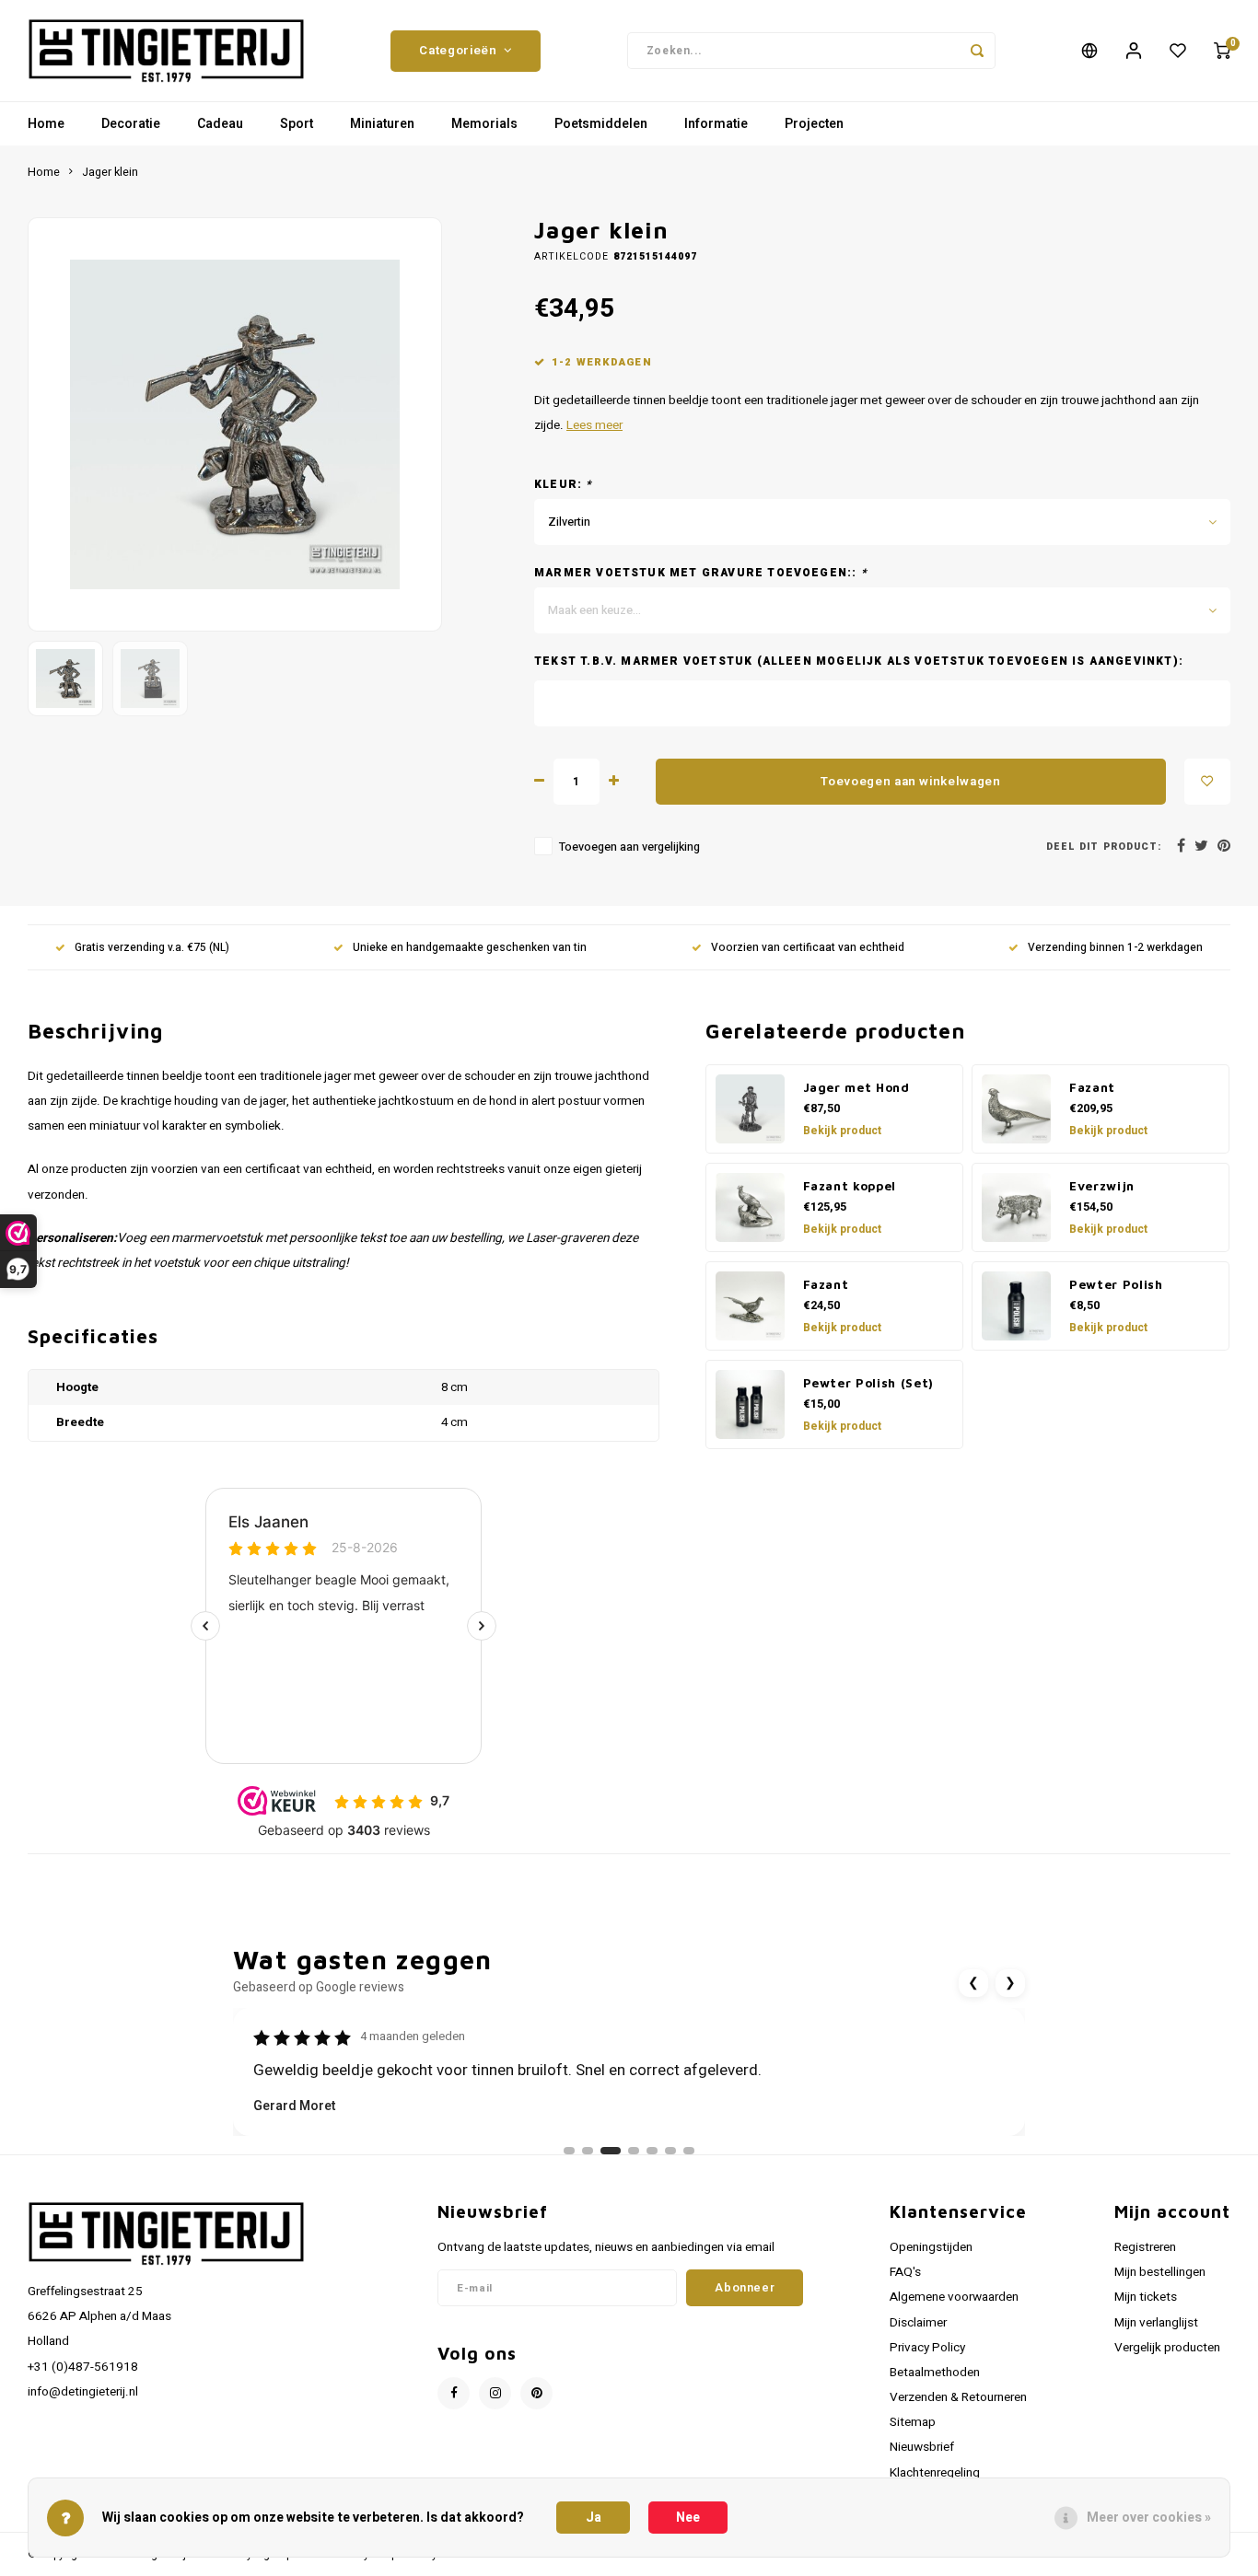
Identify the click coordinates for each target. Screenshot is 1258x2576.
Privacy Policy (927, 2348)
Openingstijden (931, 2247)
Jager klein (110, 172)
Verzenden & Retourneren (958, 2397)
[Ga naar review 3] (611, 2151)
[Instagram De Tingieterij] (495, 2393)
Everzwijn (1102, 1186)
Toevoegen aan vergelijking (629, 847)
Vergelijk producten (1167, 2348)
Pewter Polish (1116, 1284)
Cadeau (220, 124)
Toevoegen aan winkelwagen (911, 782)
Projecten (814, 124)
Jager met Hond (856, 1087)
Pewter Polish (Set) (869, 1383)
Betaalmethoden (935, 2373)
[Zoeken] (977, 51)
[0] (1222, 51)
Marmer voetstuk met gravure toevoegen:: (701, 573)
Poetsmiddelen (601, 124)
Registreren (1145, 2247)
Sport (297, 124)
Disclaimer (918, 2323)
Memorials (484, 124)
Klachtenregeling (935, 2473)
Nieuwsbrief (922, 2447)
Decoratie (131, 124)
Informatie (716, 124)
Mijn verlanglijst (1156, 2323)
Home (46, 124)
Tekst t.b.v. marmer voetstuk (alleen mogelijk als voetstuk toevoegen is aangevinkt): (859, 661)
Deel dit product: (1104, 847)
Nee (688, 2518)
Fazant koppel (850, 1186)
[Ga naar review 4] (634, 2151)
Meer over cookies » (1149, 2518)
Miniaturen (382, 124)
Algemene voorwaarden (954, 2297)
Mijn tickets (1146, 2297)
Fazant (1092, 1087)
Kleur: (564, 485)
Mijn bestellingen (1160, 2272)
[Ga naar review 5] (652, 2151)
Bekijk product (842, 1131)
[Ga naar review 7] (689, 2151)
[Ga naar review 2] (588, 2151)
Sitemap (913, 2422)
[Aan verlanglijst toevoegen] (1207, 782)
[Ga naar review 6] (670, 2151)
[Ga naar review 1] (569, 2151)
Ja (594, 2518)
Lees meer (594, 425)
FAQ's (905, 2272)
